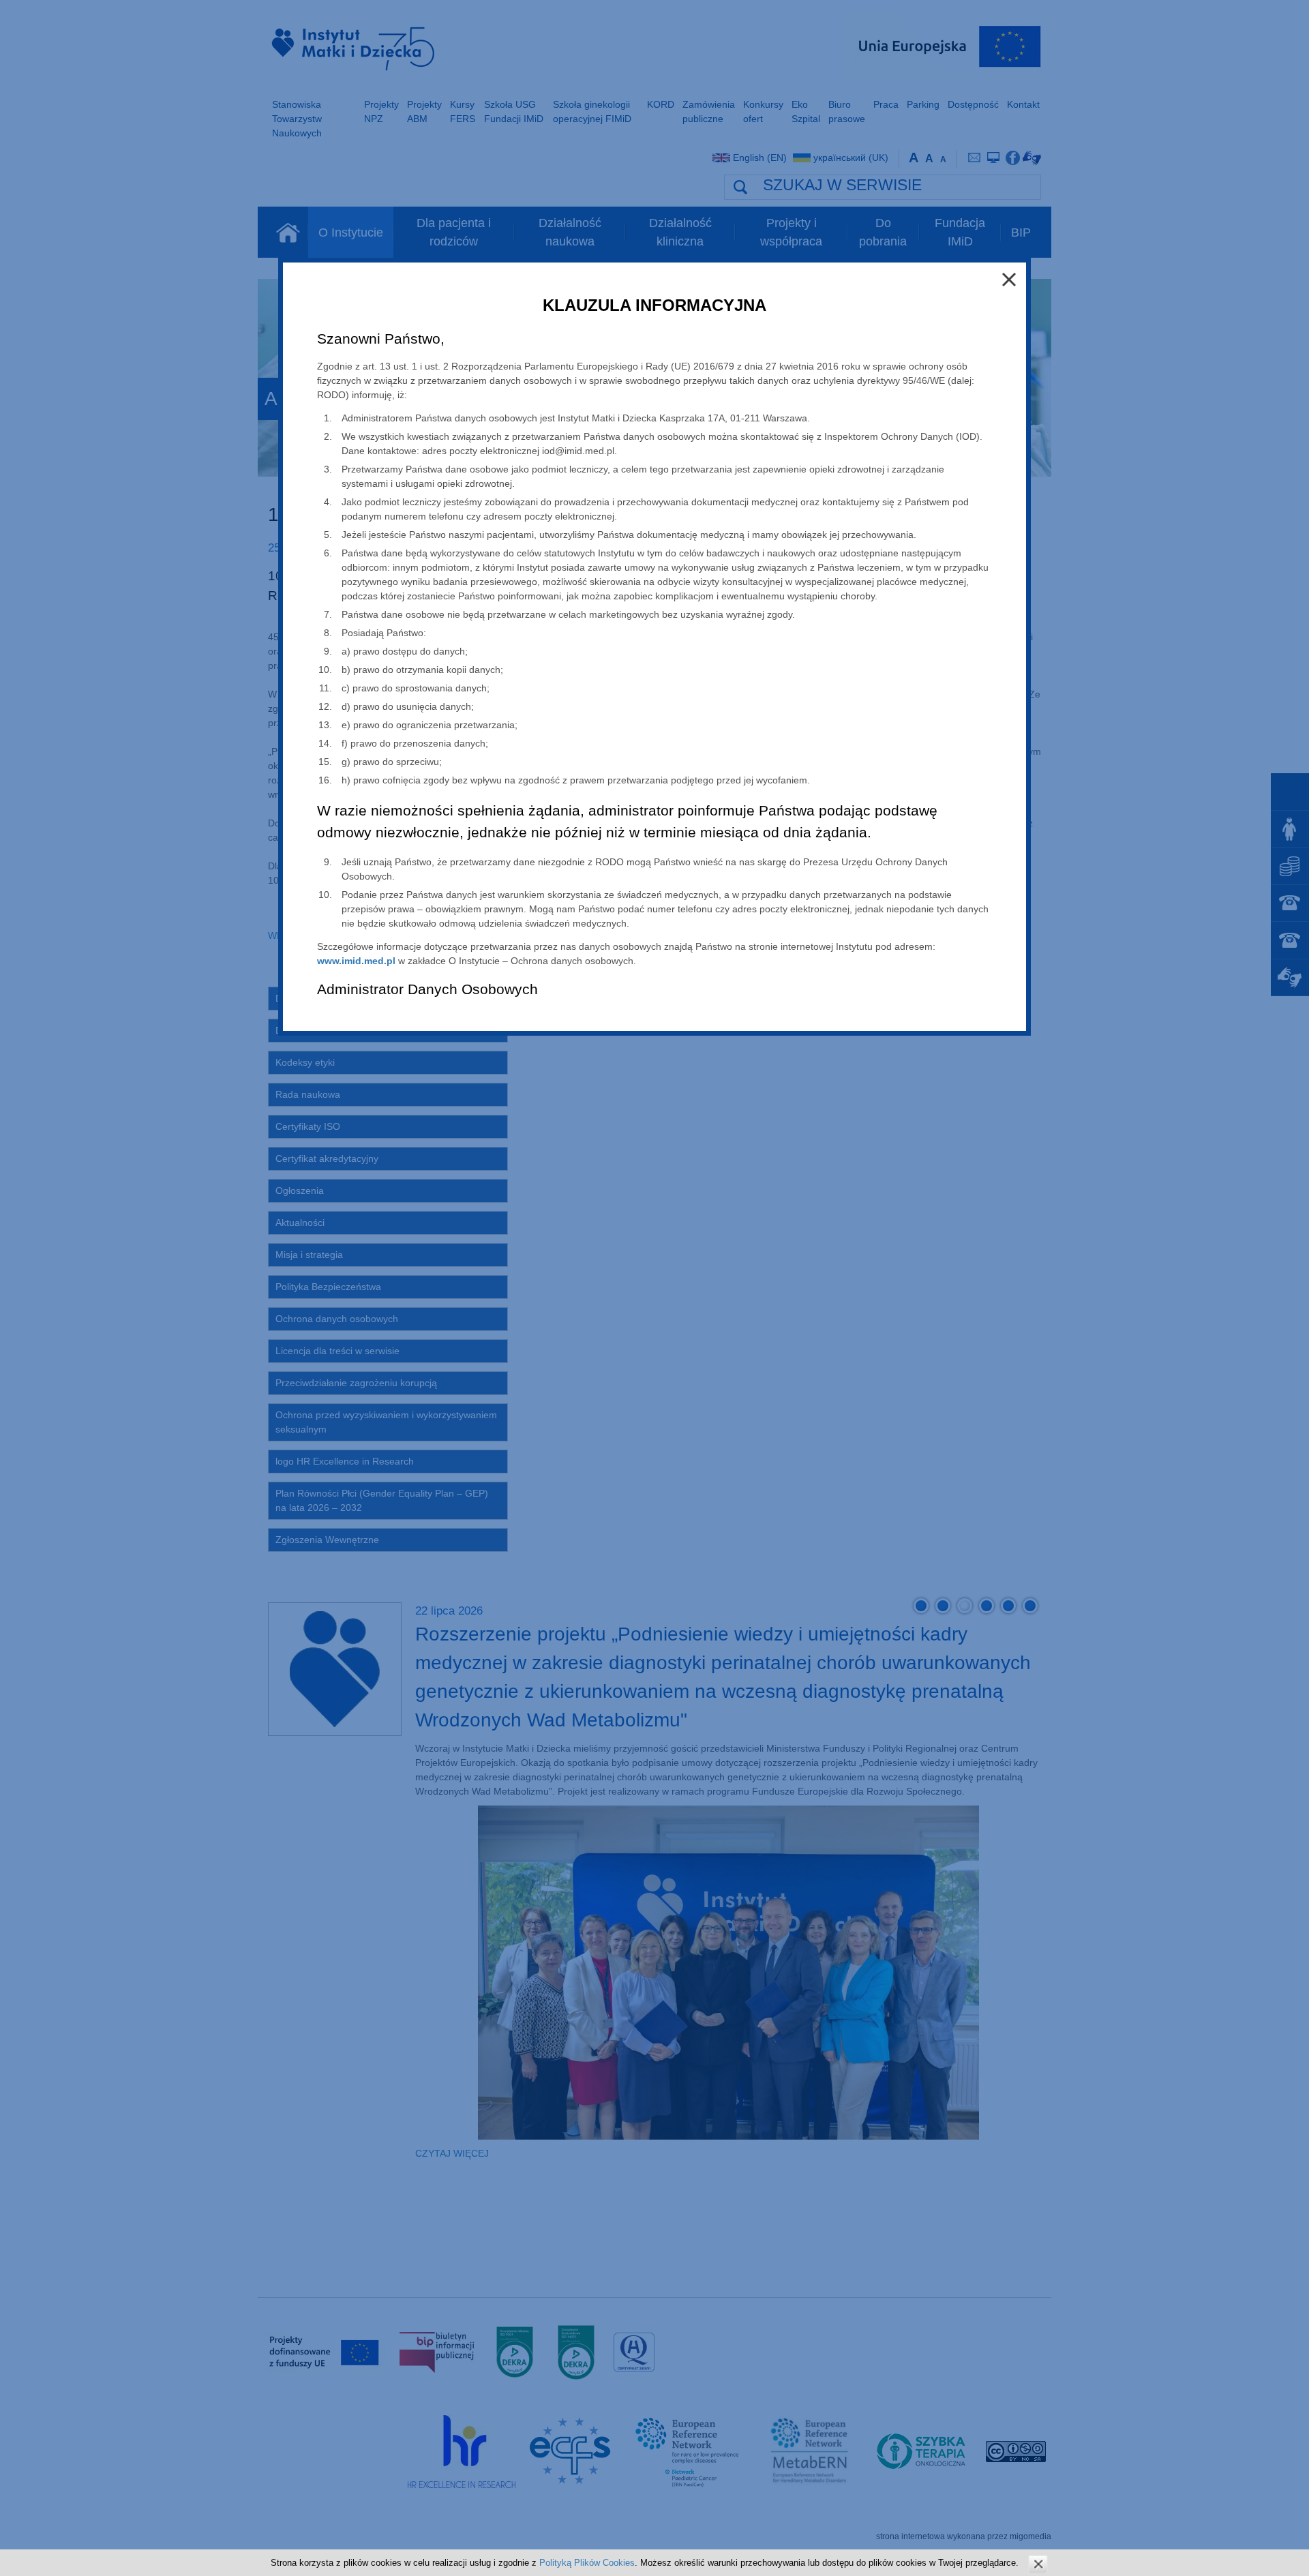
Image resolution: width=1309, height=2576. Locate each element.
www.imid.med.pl (356, 961)
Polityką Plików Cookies (587, 2563)
